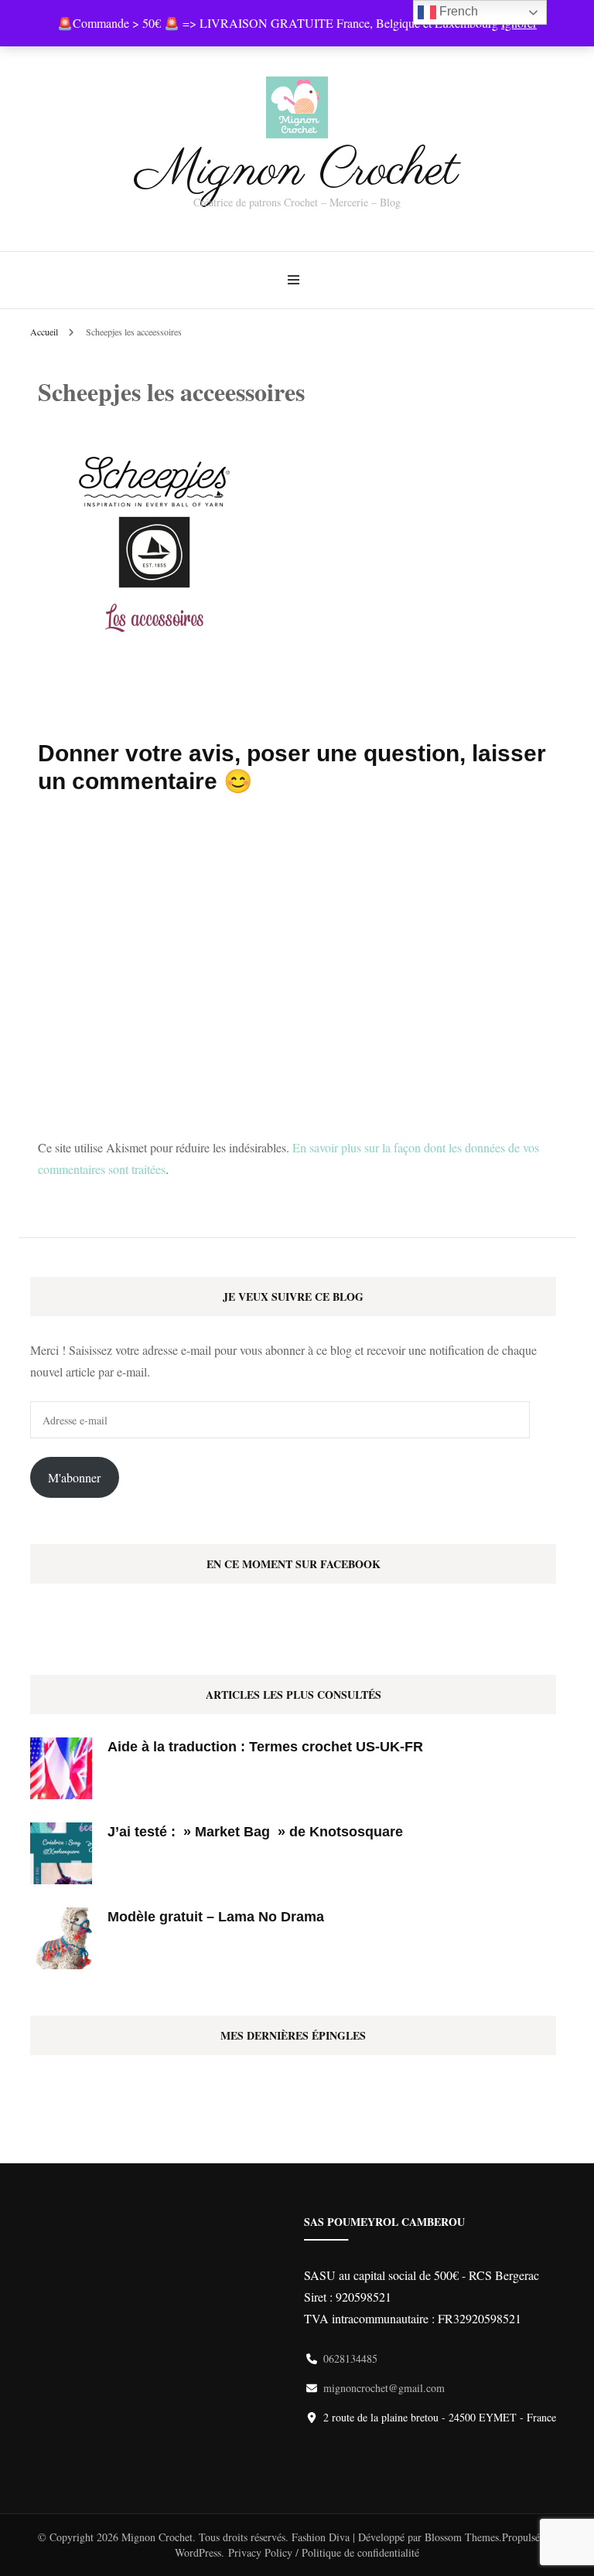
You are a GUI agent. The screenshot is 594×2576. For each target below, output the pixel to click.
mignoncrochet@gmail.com (384, 2388)
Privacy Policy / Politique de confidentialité (324, 2552)
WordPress (198, 2552)
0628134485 (350, 2358)
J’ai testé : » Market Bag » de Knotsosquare (255, 1832)
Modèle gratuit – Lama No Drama (216, 1917)
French (457, 11)
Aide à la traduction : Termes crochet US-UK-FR (265, 1747)
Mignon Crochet (297, 171)
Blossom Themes (462, 2537)
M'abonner (74, 1477)
